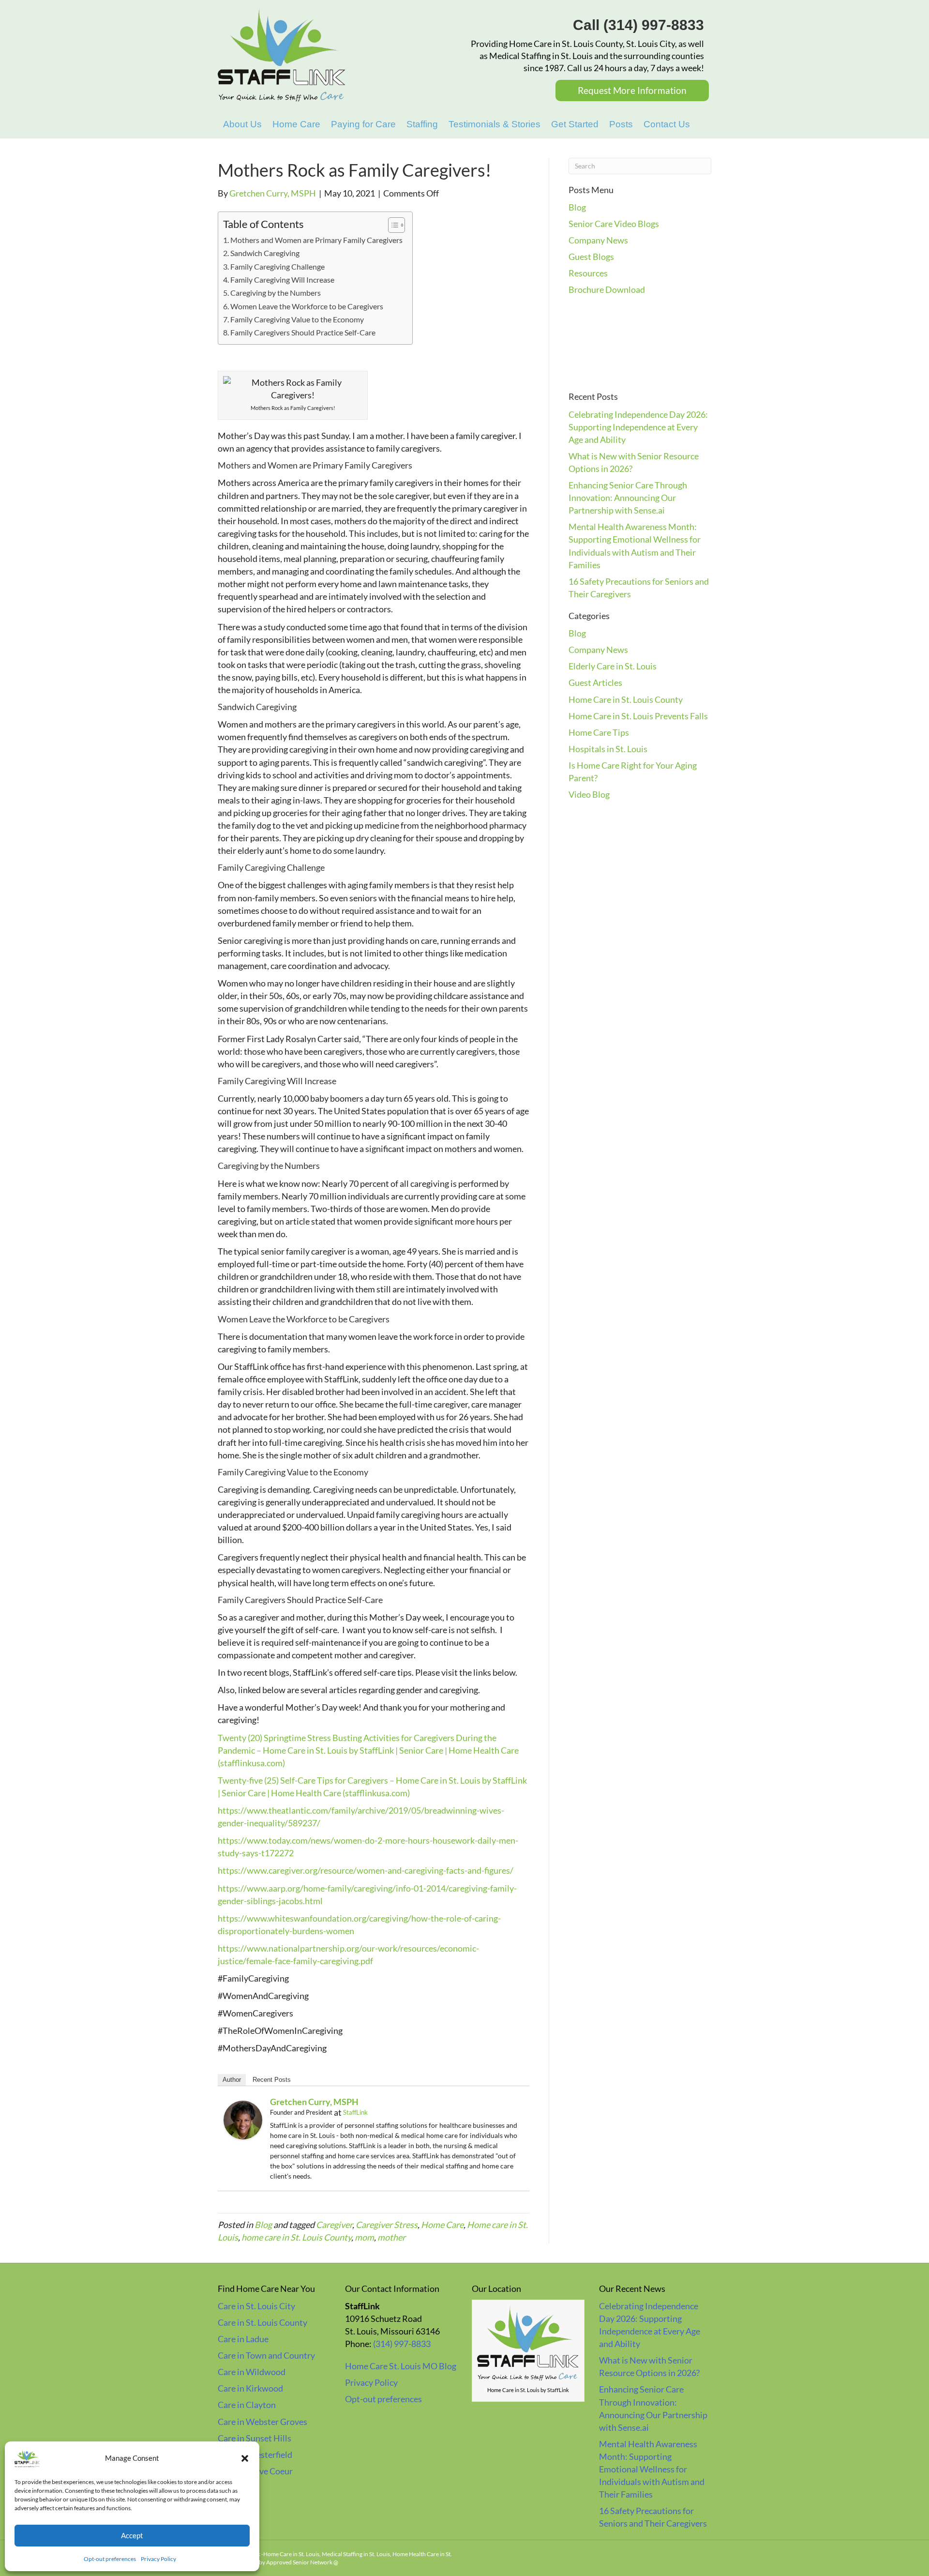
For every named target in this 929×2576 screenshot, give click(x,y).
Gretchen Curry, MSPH (314, 2102)
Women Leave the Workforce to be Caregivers (307, 306)
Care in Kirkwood (250, 2388)
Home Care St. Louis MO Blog (401, 2366)
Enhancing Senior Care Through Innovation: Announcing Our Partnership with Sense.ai (628, 498)
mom (364, 2237)
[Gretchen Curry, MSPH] (243, 2119)
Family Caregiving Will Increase (282, 280)
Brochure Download (607, 289)
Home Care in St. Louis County (626, 699)
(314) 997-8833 (402, 2344)
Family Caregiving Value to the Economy (297, 319)
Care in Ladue (243, 2339)
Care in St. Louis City (256, 2306)
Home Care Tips (599, 732)
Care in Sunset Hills (255, 2438)
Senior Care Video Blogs (614, 224)
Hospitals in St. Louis (608, 749)
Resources (588, 273)
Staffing (422, 124)
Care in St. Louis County (262, 2322)
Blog (263, 2225)
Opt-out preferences (110, 2559)
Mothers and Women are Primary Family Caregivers (316, 240)
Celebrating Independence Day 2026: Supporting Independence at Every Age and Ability (638, 427)
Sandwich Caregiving (265, 253)
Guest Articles (595, 682)
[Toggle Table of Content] (392, 225)
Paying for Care (363, 124)
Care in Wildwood (252, 2372)
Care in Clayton (247, 2405)
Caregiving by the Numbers (276, 293)
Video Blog (589, 794)
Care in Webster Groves (262, 2422)
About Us (242, 124)
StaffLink (355, 2112)
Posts (621, 124)
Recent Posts (272, 2080)
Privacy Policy (158, 2559)
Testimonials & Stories (494, 124)
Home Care (296, 124)
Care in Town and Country (266, 2355)
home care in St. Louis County (296, 2237)
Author (232, 2080)
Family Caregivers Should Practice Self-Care (303, 332)
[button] (245, 2458)
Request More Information (632, 90)
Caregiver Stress (387, 2225)
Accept (132, 2535)
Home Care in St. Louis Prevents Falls (638, 716)
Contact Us (667, 124)
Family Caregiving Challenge (277, 266)
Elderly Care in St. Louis (613, 666)
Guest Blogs (591, 257)
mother (391, 2237)
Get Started (575, 124)
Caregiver (334, 2225)
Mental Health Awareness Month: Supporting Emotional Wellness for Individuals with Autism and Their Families (652, 2469)
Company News (598, 240)
